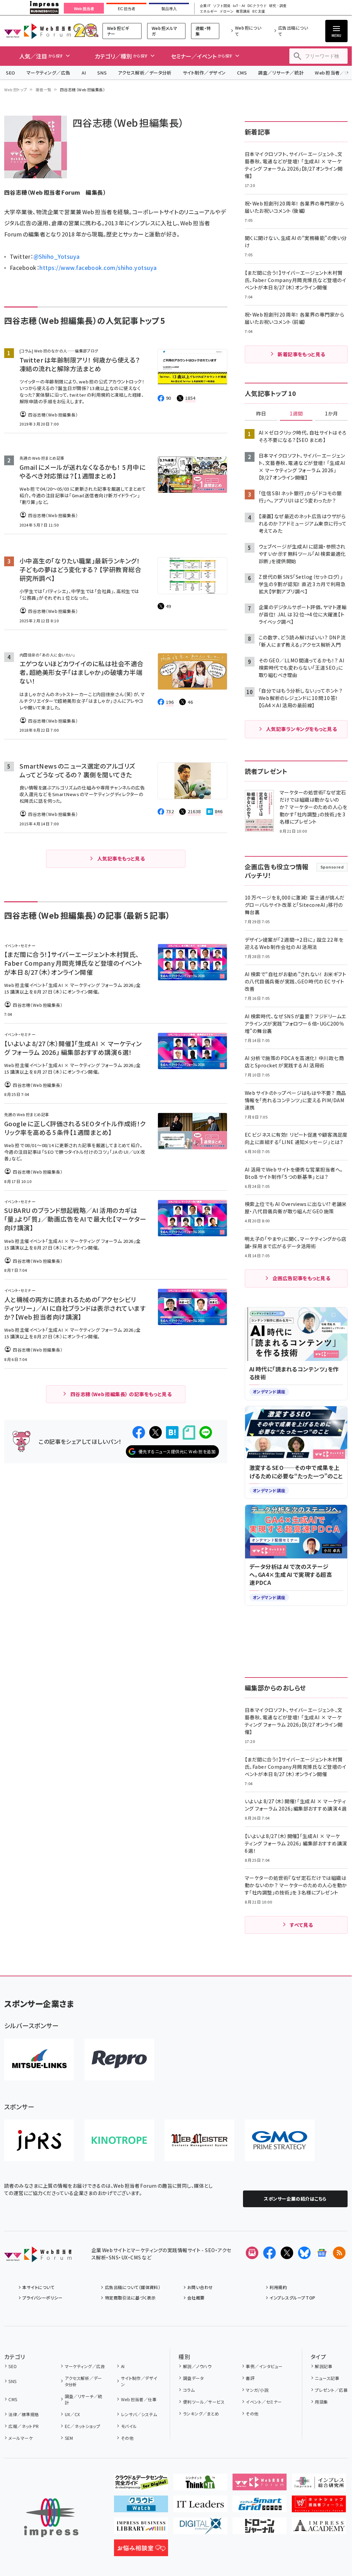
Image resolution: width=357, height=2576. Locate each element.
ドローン (227, 11)
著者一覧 (44, 90)
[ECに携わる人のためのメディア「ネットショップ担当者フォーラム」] (319, 2507)
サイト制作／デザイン (204, 73)
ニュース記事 (327, 2378)
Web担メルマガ (165, 31)
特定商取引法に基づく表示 (130, 2298)
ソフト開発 (222, 6)
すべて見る (301, 1925)
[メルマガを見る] (252, 2253)
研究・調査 (278, 6)
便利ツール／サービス (204, 2402)
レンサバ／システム (139, 2414)
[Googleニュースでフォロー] (322, 2253)
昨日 (261, 414)
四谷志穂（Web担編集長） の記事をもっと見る (121, 1394)
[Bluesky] (304, 2253)
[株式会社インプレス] (51, 2518)
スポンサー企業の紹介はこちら (295, 2199)
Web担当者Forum (37, 31)
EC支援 (259, 11)
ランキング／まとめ (201, 2414)
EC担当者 (126, 9)
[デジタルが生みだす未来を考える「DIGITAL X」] (200, 2529)
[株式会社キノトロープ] (119, 2140)
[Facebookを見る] (269, 2253)
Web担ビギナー (118, 31)
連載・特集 (203, 31)
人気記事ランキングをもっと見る (301, 729)
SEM (69, 2438)
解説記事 (324, 2366)
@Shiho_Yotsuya (57, 256)
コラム (189, 2390)
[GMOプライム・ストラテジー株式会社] (280, 2140)
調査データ (193, 2378)
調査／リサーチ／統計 (281, 73)
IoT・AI (239, 6)
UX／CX (73, 2414)
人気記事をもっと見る (121, 858)
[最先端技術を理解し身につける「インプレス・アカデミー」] (319, 2529)
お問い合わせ (200, 2287)
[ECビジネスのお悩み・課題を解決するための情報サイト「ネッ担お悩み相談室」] (141, 2551)
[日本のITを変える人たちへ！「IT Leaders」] (200, 2507)
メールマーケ (21, 2438)
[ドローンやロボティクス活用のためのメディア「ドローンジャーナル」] (260, 2529)
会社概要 (196, 2298)
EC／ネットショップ (82, 2426)
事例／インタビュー (264, 2366)
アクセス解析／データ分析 (145, 73)
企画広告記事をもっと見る (302, 1278)
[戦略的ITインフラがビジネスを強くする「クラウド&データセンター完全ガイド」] (141, 2485)
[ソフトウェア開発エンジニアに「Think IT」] (200, 2485)
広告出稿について (293, 31)
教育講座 (243, 11)
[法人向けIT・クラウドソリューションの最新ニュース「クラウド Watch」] (141, 2507)
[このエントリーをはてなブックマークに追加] (172, 1432)
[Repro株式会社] (119, 2060)
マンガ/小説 (257, 2390)
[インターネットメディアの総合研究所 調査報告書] (319, 2485)
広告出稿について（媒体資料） (133, 2287)
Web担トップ (16, 90)
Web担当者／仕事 (139, 2399)
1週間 (296, 414)
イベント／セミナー (264, 2402)
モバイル (129, 2426)
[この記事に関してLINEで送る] (206, 1432)
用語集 (321, 2402)
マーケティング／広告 (48, 73)
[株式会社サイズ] (199, 2140)
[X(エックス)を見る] (287, 2253)
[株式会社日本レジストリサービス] (39, 2140)
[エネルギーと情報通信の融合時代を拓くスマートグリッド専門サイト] (260, 2507)
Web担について (248, 31)
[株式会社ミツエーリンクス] (39, 2060)
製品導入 (169, 9)
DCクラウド (257, 6)
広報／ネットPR (24, 2426)
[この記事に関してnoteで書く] (189, 1433)
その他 (127, 2438)
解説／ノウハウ (197, 2366)
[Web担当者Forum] (38, 2257)
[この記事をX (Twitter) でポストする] (155, 1432)
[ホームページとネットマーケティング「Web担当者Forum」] (260, 2485)
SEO (11, 73)
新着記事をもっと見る (301, 354)
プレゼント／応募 (331, 2390)
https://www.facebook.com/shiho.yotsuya (98, 267)
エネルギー (208, 11)
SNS (102, 73)
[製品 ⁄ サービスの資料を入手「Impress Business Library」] (141, 2529)
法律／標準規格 (24, 2414)
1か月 (332, 414)
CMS (242, 73)
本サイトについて (38, 2287)
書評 (250, 2378)
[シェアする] (139, 1432)
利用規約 (278, 2287)
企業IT (205, 6)
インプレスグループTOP (292, 2298)
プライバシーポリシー (42, 2298)
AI (84, 73)
